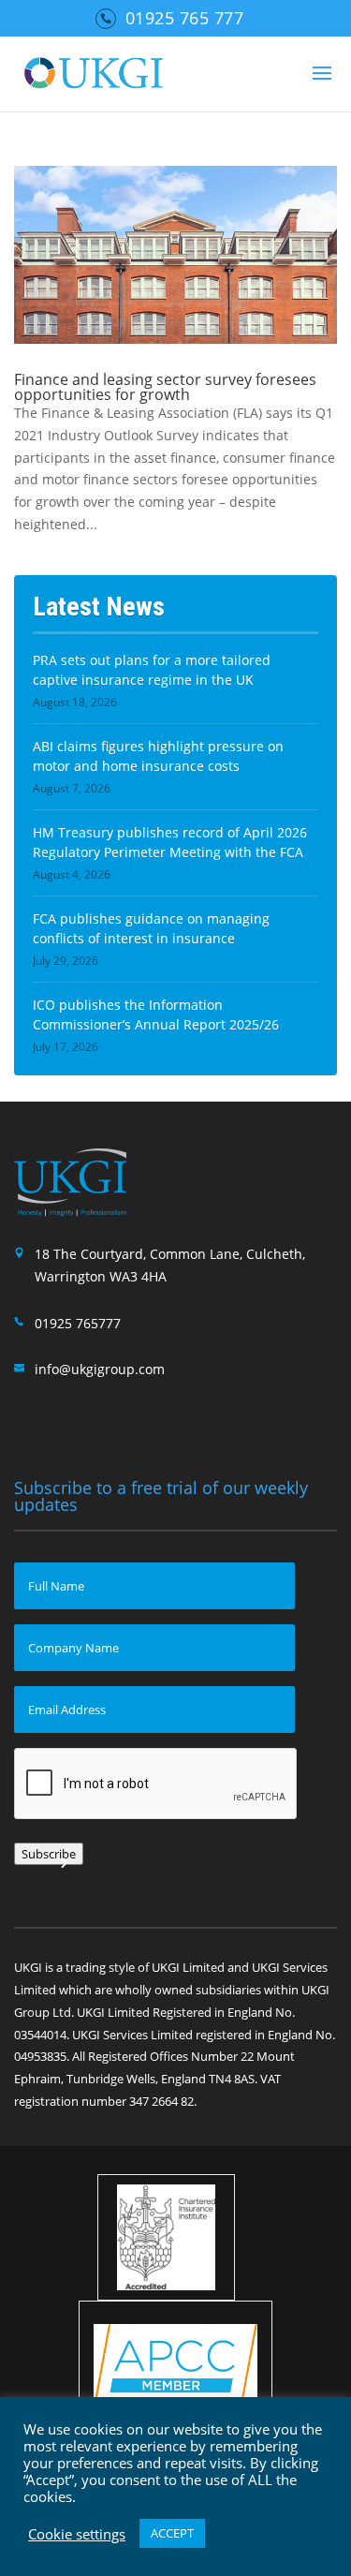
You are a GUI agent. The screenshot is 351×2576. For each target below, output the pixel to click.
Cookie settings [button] (77, 2534)
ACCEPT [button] (172, 2533)
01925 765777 (78, 1323)
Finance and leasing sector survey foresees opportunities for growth (165, 387)
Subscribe (49, 1854)
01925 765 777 (185, 18)
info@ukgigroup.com (100, 1369)
